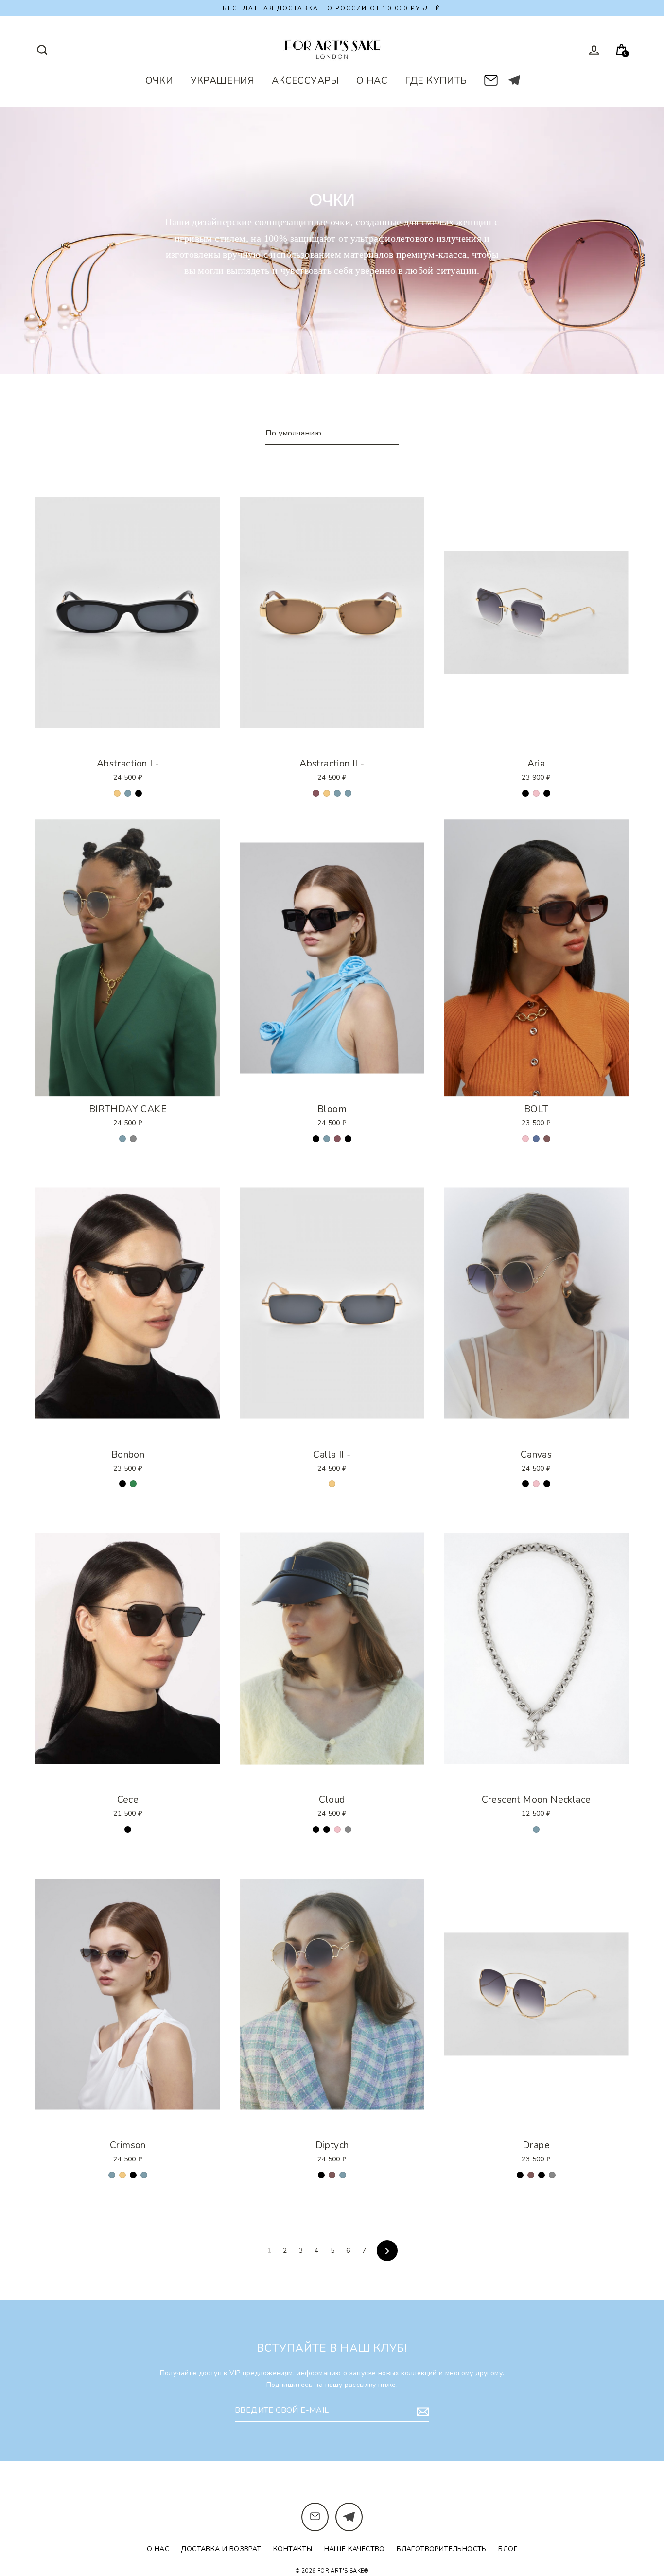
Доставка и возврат (221, 2549)
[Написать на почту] (491, 78)
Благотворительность (442, 2549)
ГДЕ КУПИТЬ (436, 80)
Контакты (293, 2549)
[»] (387, 2251)
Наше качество (355, 2549)
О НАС (372, 80)
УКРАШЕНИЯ (223, 80)
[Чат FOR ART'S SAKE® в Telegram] (514, 80)
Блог (508, 2549)
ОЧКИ (159, 80)
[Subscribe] (421, 2411)
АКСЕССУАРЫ (306, 80)
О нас (158, 2549)
